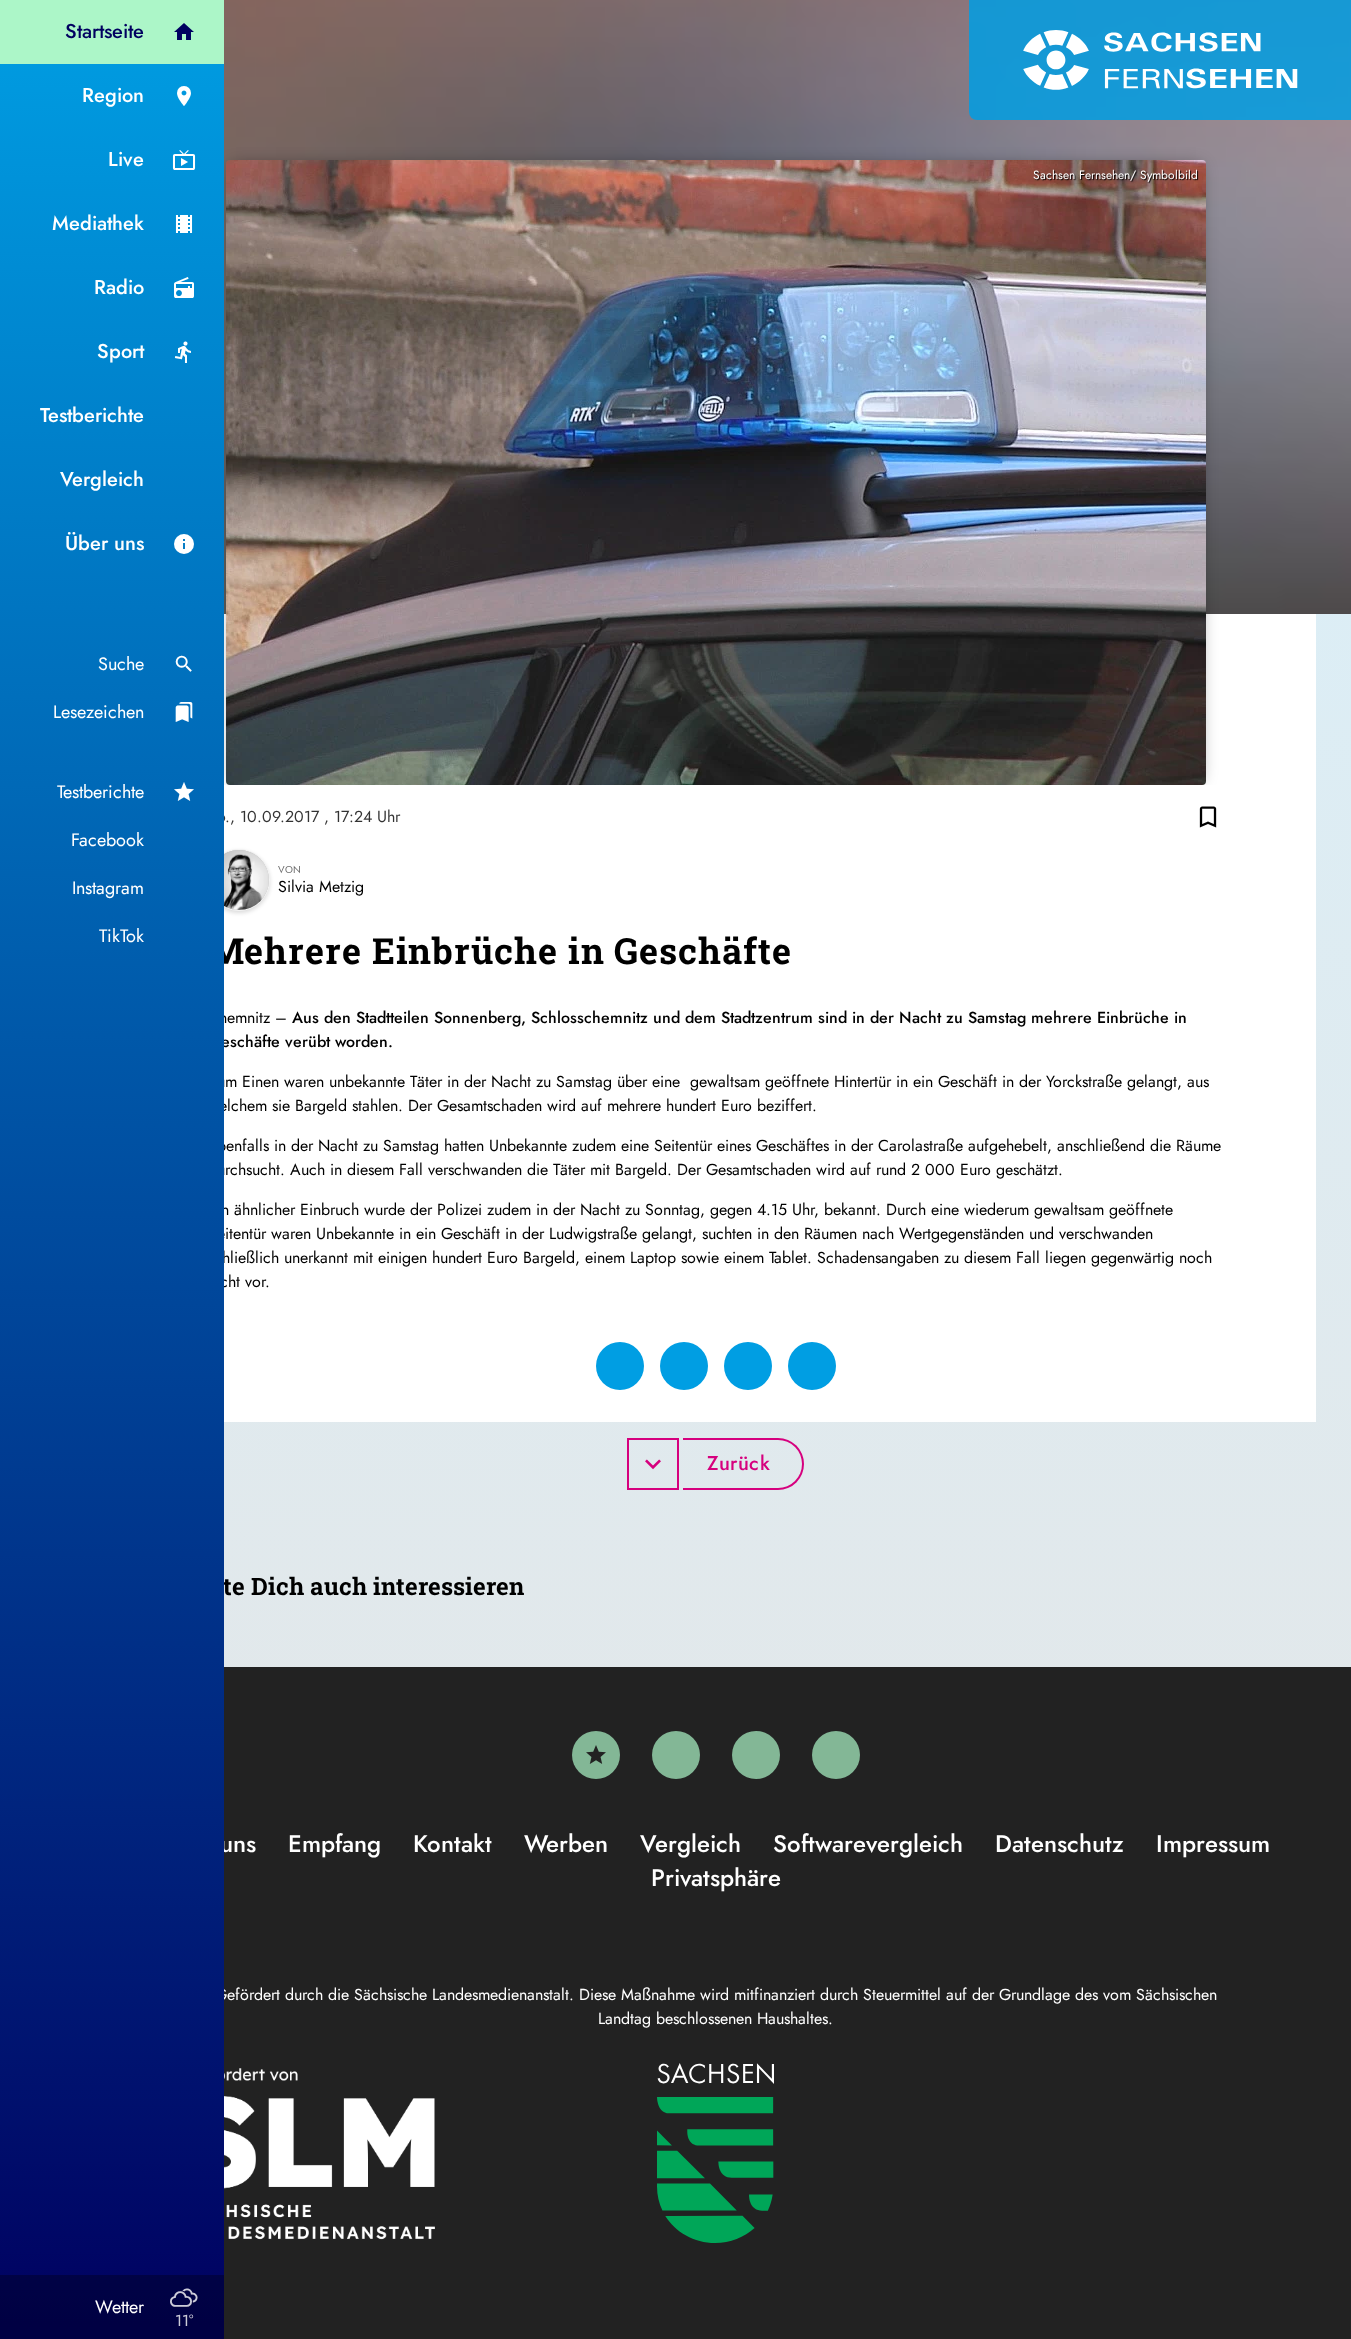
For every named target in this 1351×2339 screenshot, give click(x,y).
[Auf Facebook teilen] (620, 1366)
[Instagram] (756, 1755)
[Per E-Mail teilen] (812, 1366)
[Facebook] (676, 1755)
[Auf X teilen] (684, 1366)
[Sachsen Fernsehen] (1160, 60)
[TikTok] (836, 1755)
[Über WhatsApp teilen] (748, 1366)
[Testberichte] (596, 1755)
